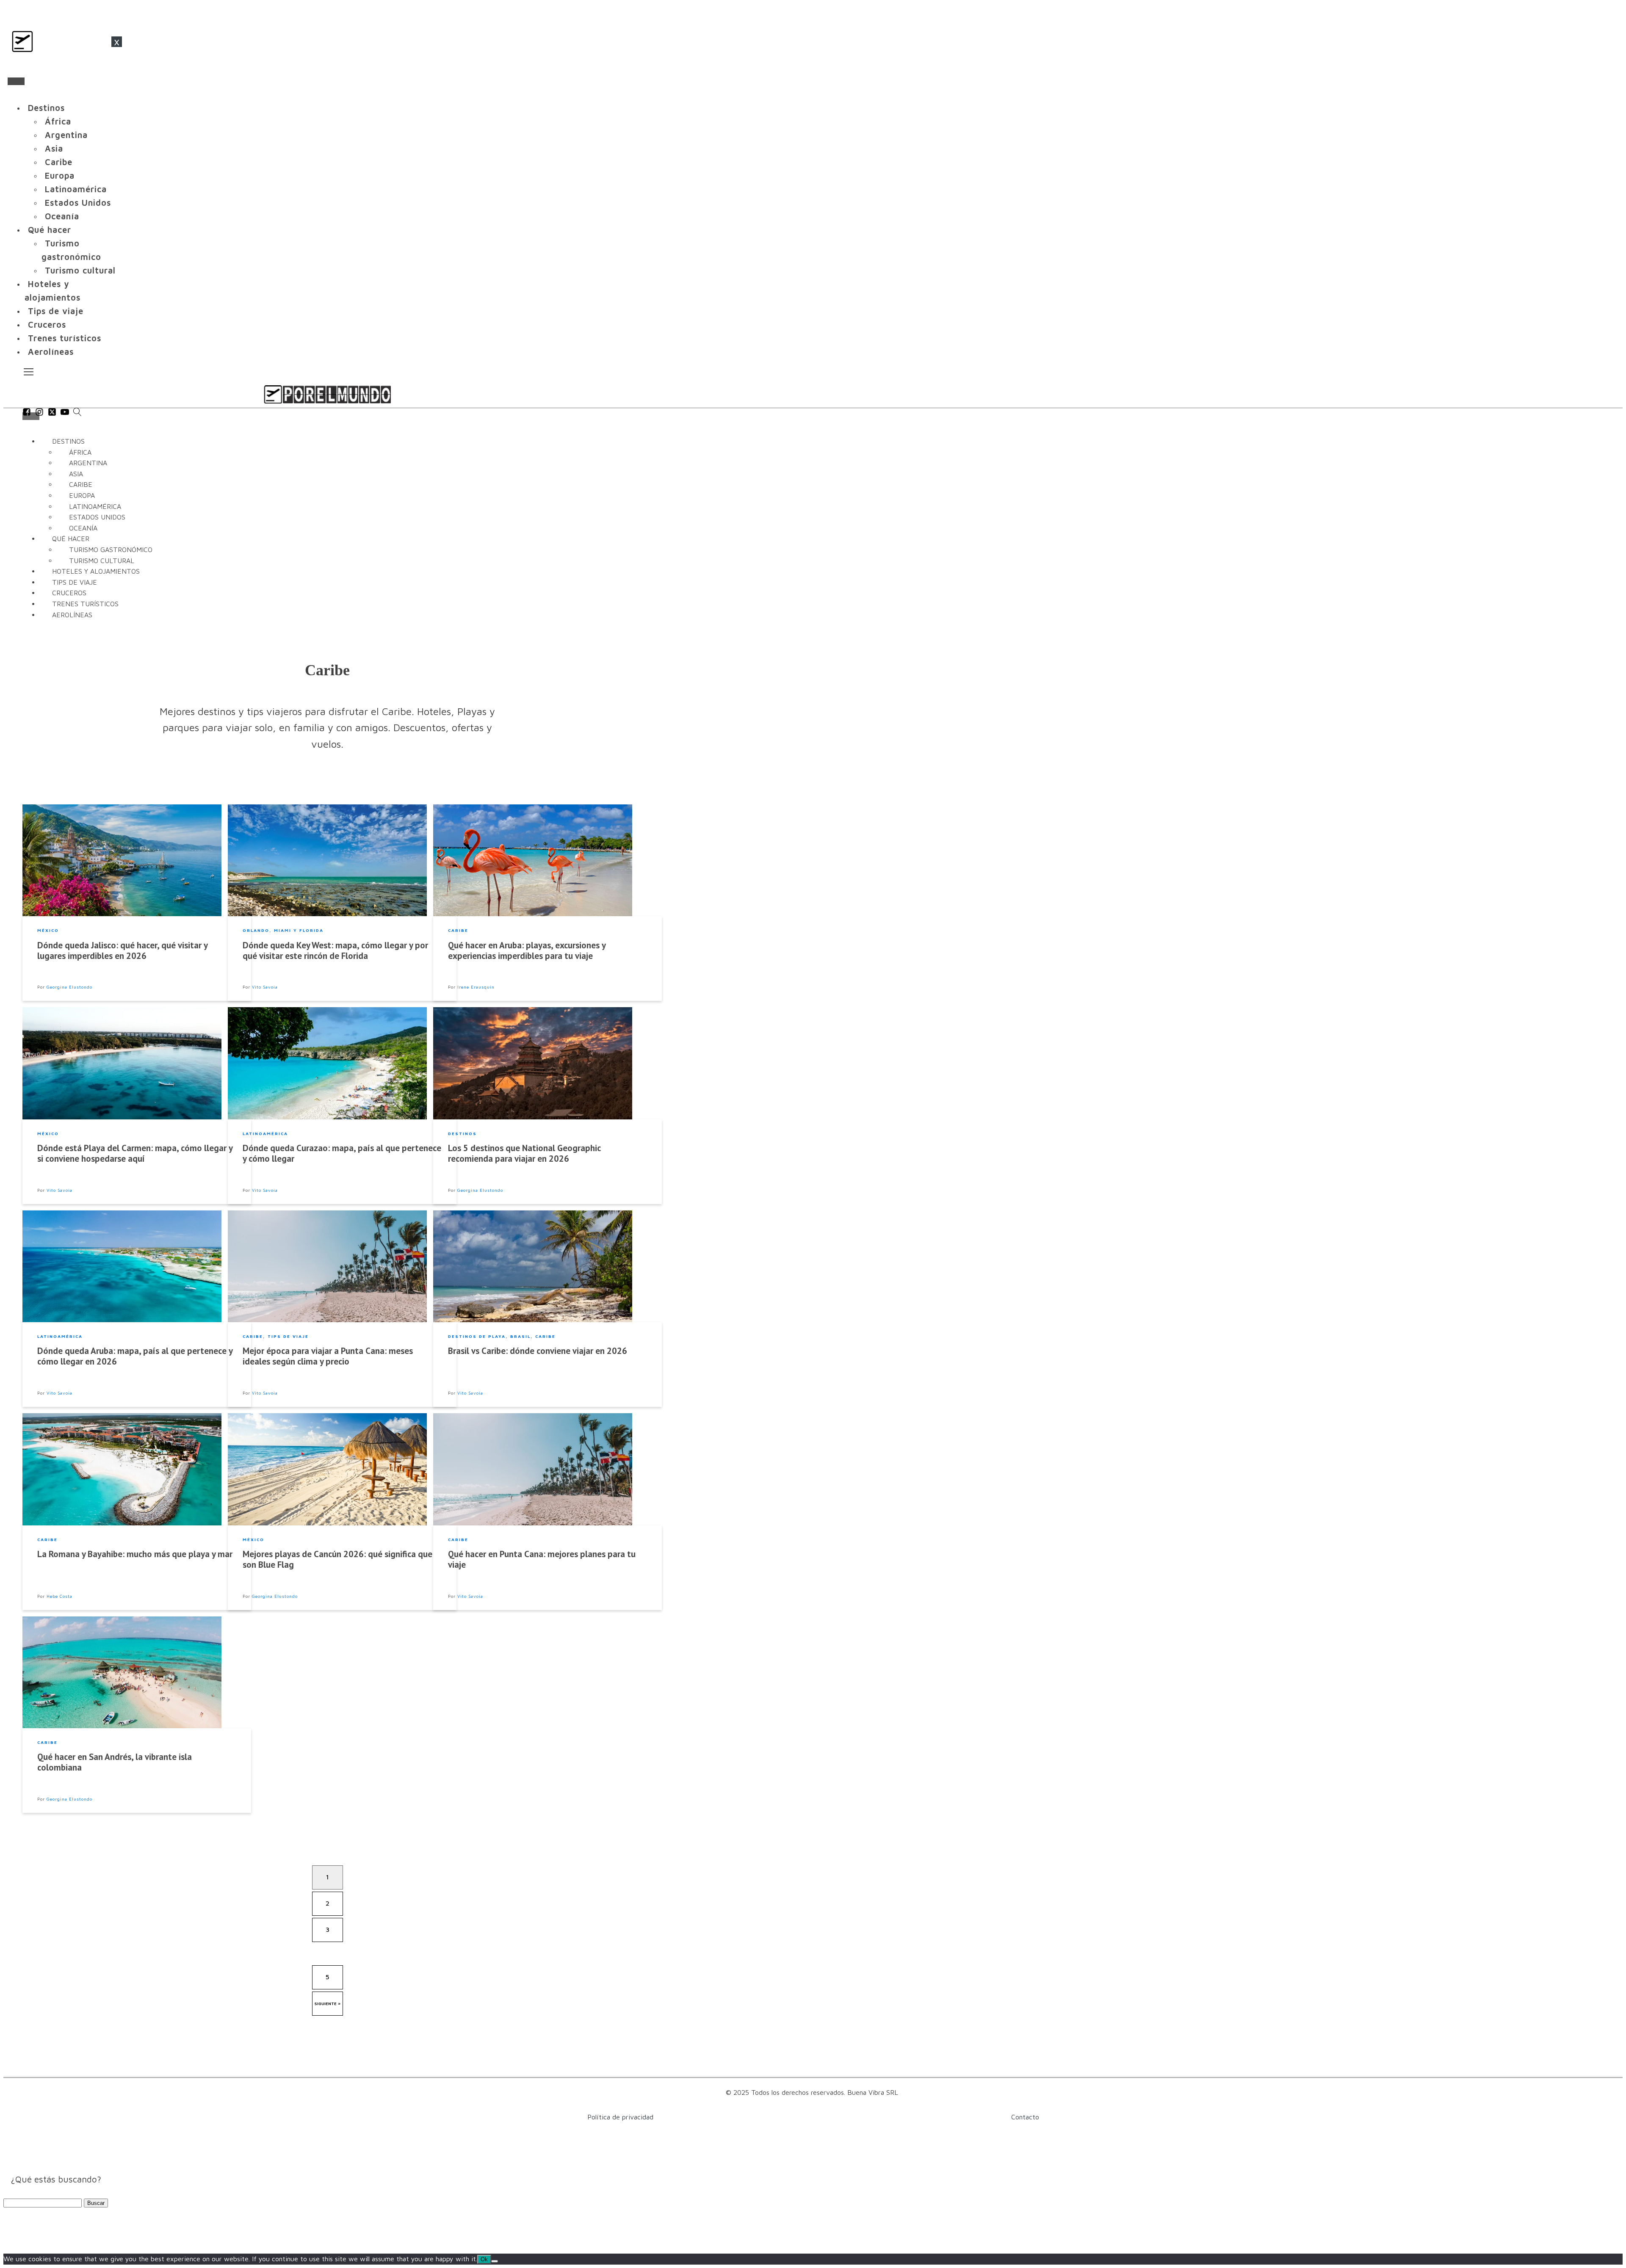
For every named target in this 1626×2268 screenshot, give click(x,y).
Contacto (1025, 2117)
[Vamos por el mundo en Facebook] (27, 414)
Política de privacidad (620, 2117)
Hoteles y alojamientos (53, 291)
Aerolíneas (51, 352)
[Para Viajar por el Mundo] (327, 394)
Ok (484, 2259)
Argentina (66, 135)
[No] (495, 2261)
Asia (54, 148)
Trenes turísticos (65, 338)
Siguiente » (328, 2003)
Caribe (59, 162)
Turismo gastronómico (71, 250)
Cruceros (47, 325)
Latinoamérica (76, 189)
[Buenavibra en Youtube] (65, 414)
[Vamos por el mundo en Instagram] (39, 414)
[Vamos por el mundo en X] (52, 414)
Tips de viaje (56, 311)
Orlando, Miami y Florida (283, 930)
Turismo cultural (80, 270)
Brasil (520, 1336)
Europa (60, 175)
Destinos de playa (477, 1336)
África (58, 121)
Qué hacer (50, 230)
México (48, 930)
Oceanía (62, 216)
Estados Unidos (78, 203)
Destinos (46, 108)
